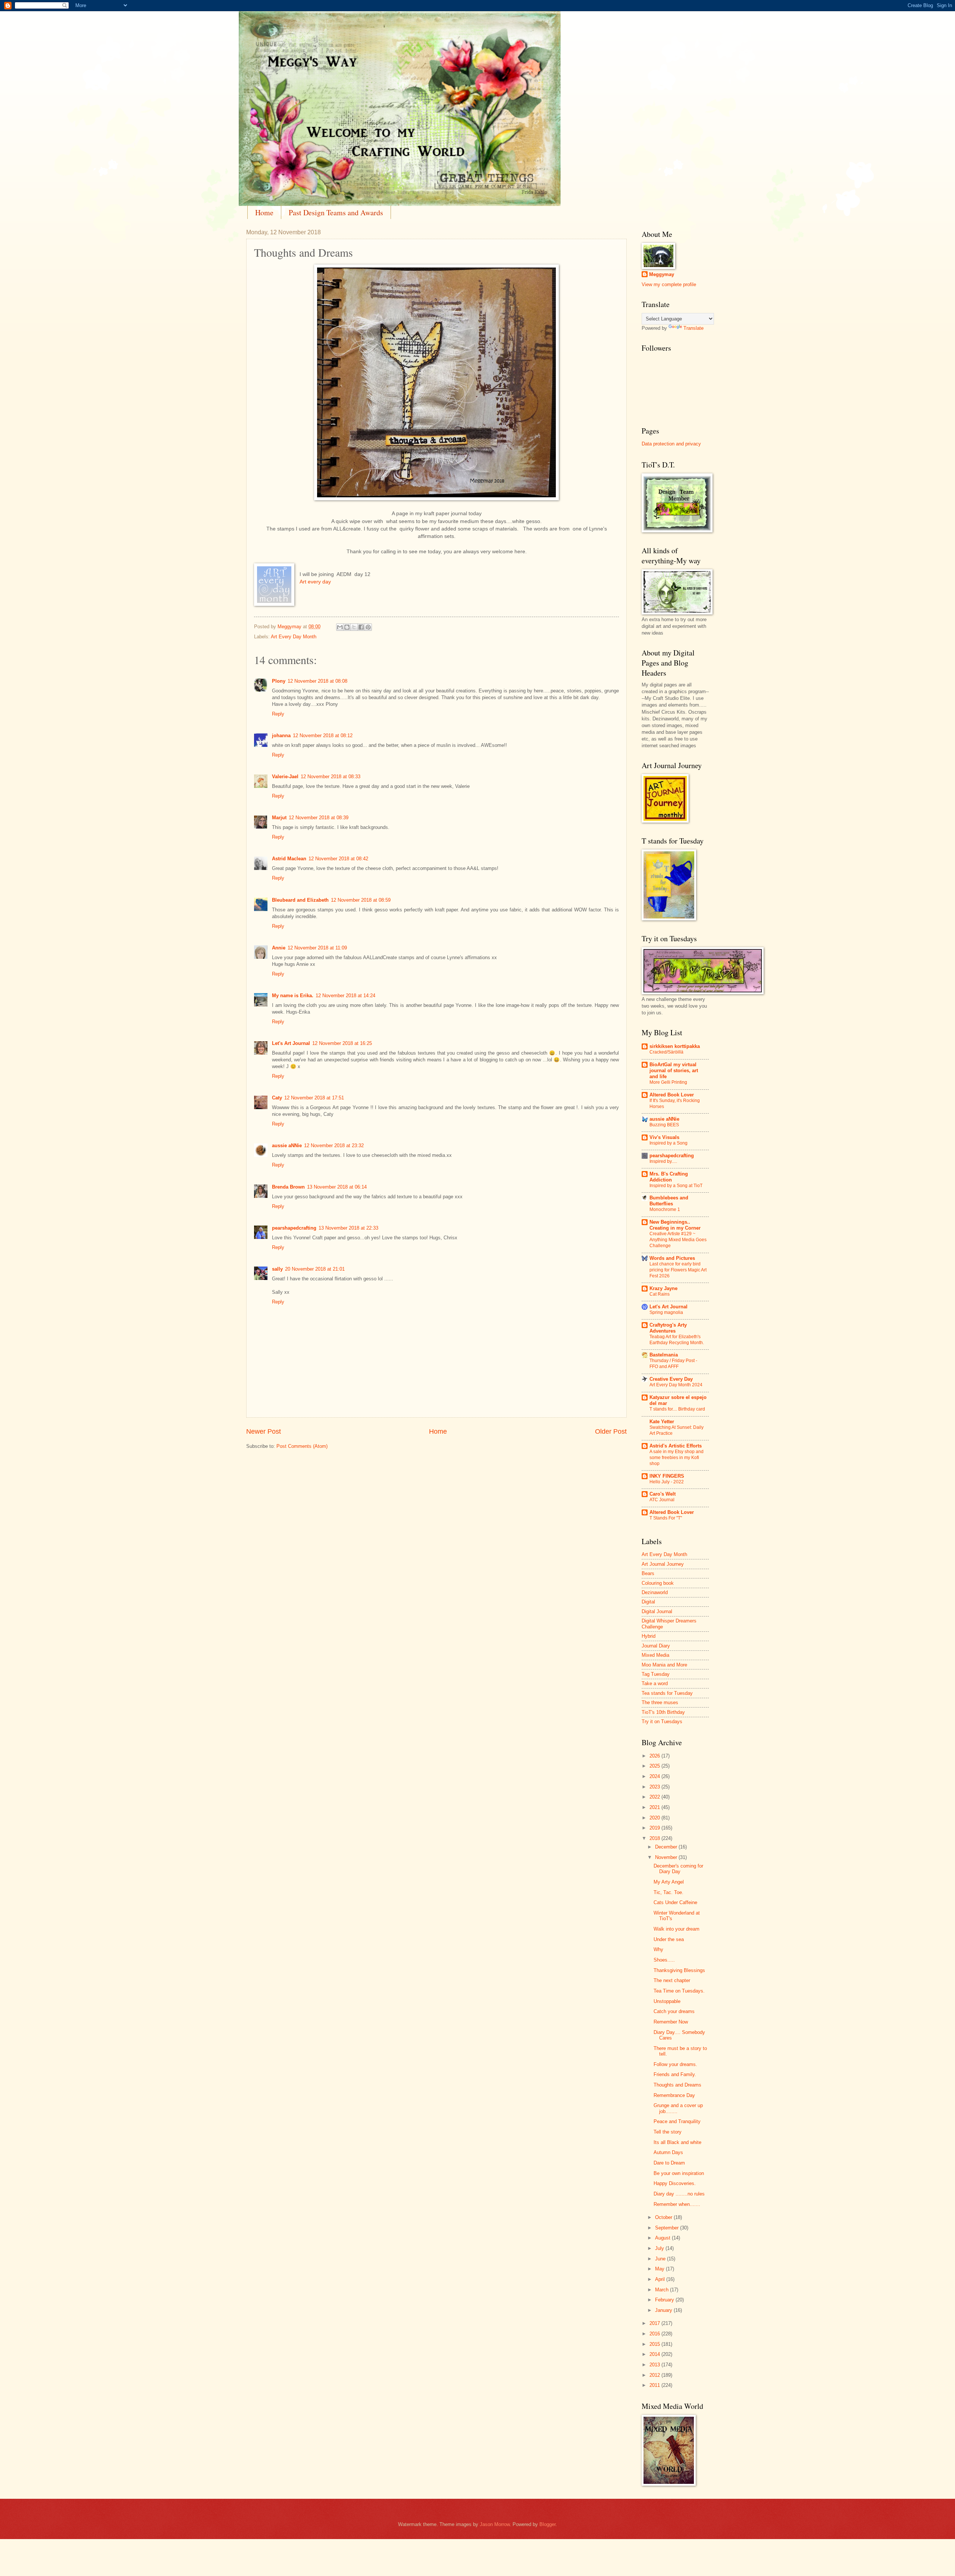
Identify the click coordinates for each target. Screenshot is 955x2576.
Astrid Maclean (289, 859)
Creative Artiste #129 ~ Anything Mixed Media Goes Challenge (678, 1240)
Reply (278, 714)
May (660, 2269)
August (663, 2238)
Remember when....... (677, 2204)
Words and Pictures (672, 1258)
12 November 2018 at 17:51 (314, 1098)
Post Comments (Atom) (302, 1446)
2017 (655, 2323)
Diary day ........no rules (679, 2194)
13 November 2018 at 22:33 (348, 1228)
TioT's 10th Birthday (663, 1712)
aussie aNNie (287, 1145)
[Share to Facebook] (361, 627)
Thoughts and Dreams (677, 2085)
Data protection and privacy (671, 444)
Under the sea (669, 1939)
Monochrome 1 (665, 1209)
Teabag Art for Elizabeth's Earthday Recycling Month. (677, 1340)
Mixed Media (655, 1655)
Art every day (315, 582)
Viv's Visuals (664, 1137)
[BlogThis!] (347, 627)
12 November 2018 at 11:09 (317, 948)
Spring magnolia (666, 1312)
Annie (279, 948)
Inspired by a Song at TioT (676, 1186)
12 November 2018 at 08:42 (338, 859)
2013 (655, 2365)
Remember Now (671, 2022)
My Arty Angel (669, 1882)
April (661, 2279)
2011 (655, 2385)
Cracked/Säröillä (666, 1052)
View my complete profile (669, 284)
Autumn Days (668, 2152)
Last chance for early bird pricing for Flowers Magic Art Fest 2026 (678, 1270)
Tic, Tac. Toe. (668, 1892)
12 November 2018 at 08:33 (331, 777)
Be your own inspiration (679, 2173)
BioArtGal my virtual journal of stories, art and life (674, 1071)
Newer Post (264, 1431)
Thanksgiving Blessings (679, 1970)
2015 (655, 2344)
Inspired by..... (663, 1161)
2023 (655, 1787)
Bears (648, 1573)
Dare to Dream (669, 2163)
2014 (655, 2354)
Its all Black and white (677, 2142)
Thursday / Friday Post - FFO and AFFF (673, 1364)
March (663, 2290)
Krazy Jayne (663, 1288)
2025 (655, 1766)
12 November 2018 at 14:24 (345, 996)
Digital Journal (657, 1611)
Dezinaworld (655, 1592)
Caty (277, 1098)
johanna (281, 735)
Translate (693, 328)
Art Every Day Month (294, 637)
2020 (655, 1818)
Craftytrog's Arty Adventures (668, 1328)
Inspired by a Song (668, 1143)
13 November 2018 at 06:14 (337, 1187)
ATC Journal (662, 1500)
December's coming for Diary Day (678, 1869)
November (667, 1857)
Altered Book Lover (672, 1095)
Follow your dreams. (675, 2064)
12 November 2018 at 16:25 (342, 1043)
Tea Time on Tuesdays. (679, 1991)
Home (264, 212)
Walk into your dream (677, 1929)
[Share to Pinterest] (368, 627)
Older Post (611, 1431)
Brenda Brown (288, 1187)
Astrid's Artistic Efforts (676, 1446)
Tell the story (668, 2132)
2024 (655, 1776)
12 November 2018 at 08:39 (319, 818)
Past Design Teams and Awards (336, 212)
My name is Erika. (293, 996)
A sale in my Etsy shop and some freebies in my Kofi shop (677, 1458)
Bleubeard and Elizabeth (300, 900)
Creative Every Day (671, 1379)
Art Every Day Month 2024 (676, 1385)
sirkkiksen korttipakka (675, 1046)
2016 (655, 2334)
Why (658, 1949)
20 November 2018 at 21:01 (315, 1269)
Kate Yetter (662, 1422)
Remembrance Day (674, 2095)
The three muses (660, 1702)
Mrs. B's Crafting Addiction (669, 1177)
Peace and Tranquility (677, 2121)
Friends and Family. (675, 2074)
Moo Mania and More (664, 1665)
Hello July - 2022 (667, 1482)
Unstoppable (667, 2001)
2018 (655, 1838)
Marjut (279, 818)
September (668, 2228)
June (661, 2259)
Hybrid (649, 1636)
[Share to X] (354, 627)
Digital (648, 1602)
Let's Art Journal (291, 1043)
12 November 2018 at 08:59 (361, 900)
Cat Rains (660, 1294)
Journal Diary (656, 1646)
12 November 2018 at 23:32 (334, 1145)
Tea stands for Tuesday (667, 1693)
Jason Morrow (495, 2524)
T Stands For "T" (666, 1518)
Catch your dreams (674, 2011)
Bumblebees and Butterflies (669, 1201)
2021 (655, 1807)
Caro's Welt (663, 1494)
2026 (655, 1756)
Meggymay (662, 274)
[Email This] (340, 627)
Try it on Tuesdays (662, 1721)
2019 (655, 1828)
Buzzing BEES (664, 1125)
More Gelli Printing (668, 1082)
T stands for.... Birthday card (677, 1409)
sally (277, 1269)
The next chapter (672, 1980)
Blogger (547, 2524)
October (664, 2217)
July (660, 2248)
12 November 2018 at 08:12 (323, 735)
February (665, 2300)
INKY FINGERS (667, 1476)
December (667, 1847)
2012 (655, 2375)
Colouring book (658, 1583)
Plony (279, 681)
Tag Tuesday (656, 1674)
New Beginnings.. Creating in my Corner (675, 1225)
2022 (655, 1797)
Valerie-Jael (285, 777)
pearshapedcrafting (294, 1228)
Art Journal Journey (663, 1564)
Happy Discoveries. (675, 2183)
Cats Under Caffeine (675, 1902)
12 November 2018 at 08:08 (317, 681)
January (664, 2310)
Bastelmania (664, 1355)
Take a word (655, 1683)
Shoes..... (664, 1960)
